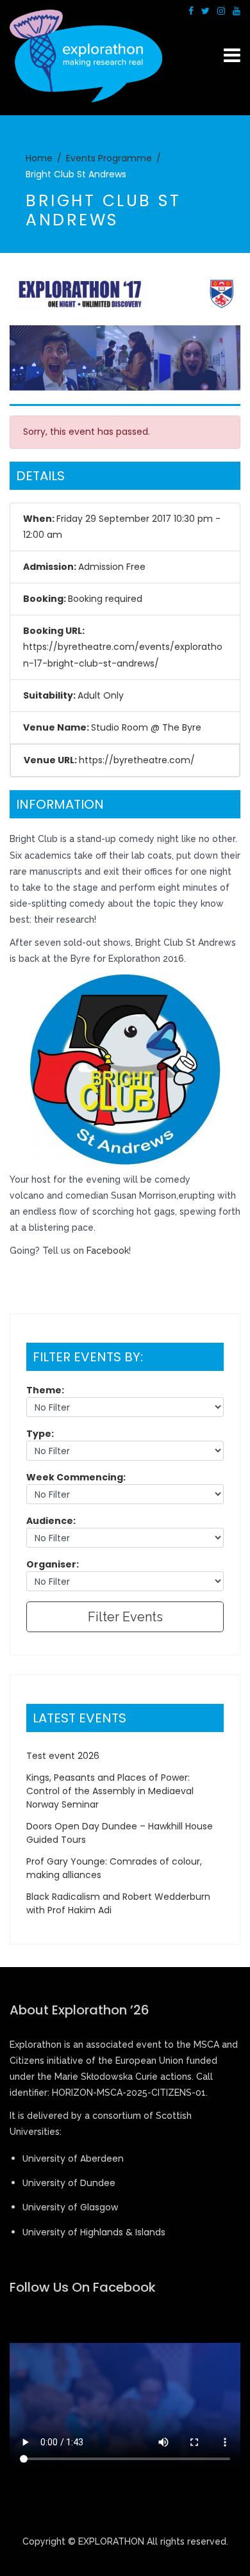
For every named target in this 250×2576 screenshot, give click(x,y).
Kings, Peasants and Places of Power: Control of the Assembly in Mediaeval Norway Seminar (110, 1791)
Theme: (45, 1390)
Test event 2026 (63, 1756)
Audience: (51, 1521)
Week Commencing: (76, 1477)
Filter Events (125, 1617)
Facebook (108, 1251)
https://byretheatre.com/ (137, 760)
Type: (40, 1434)
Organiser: (53, 1564)
